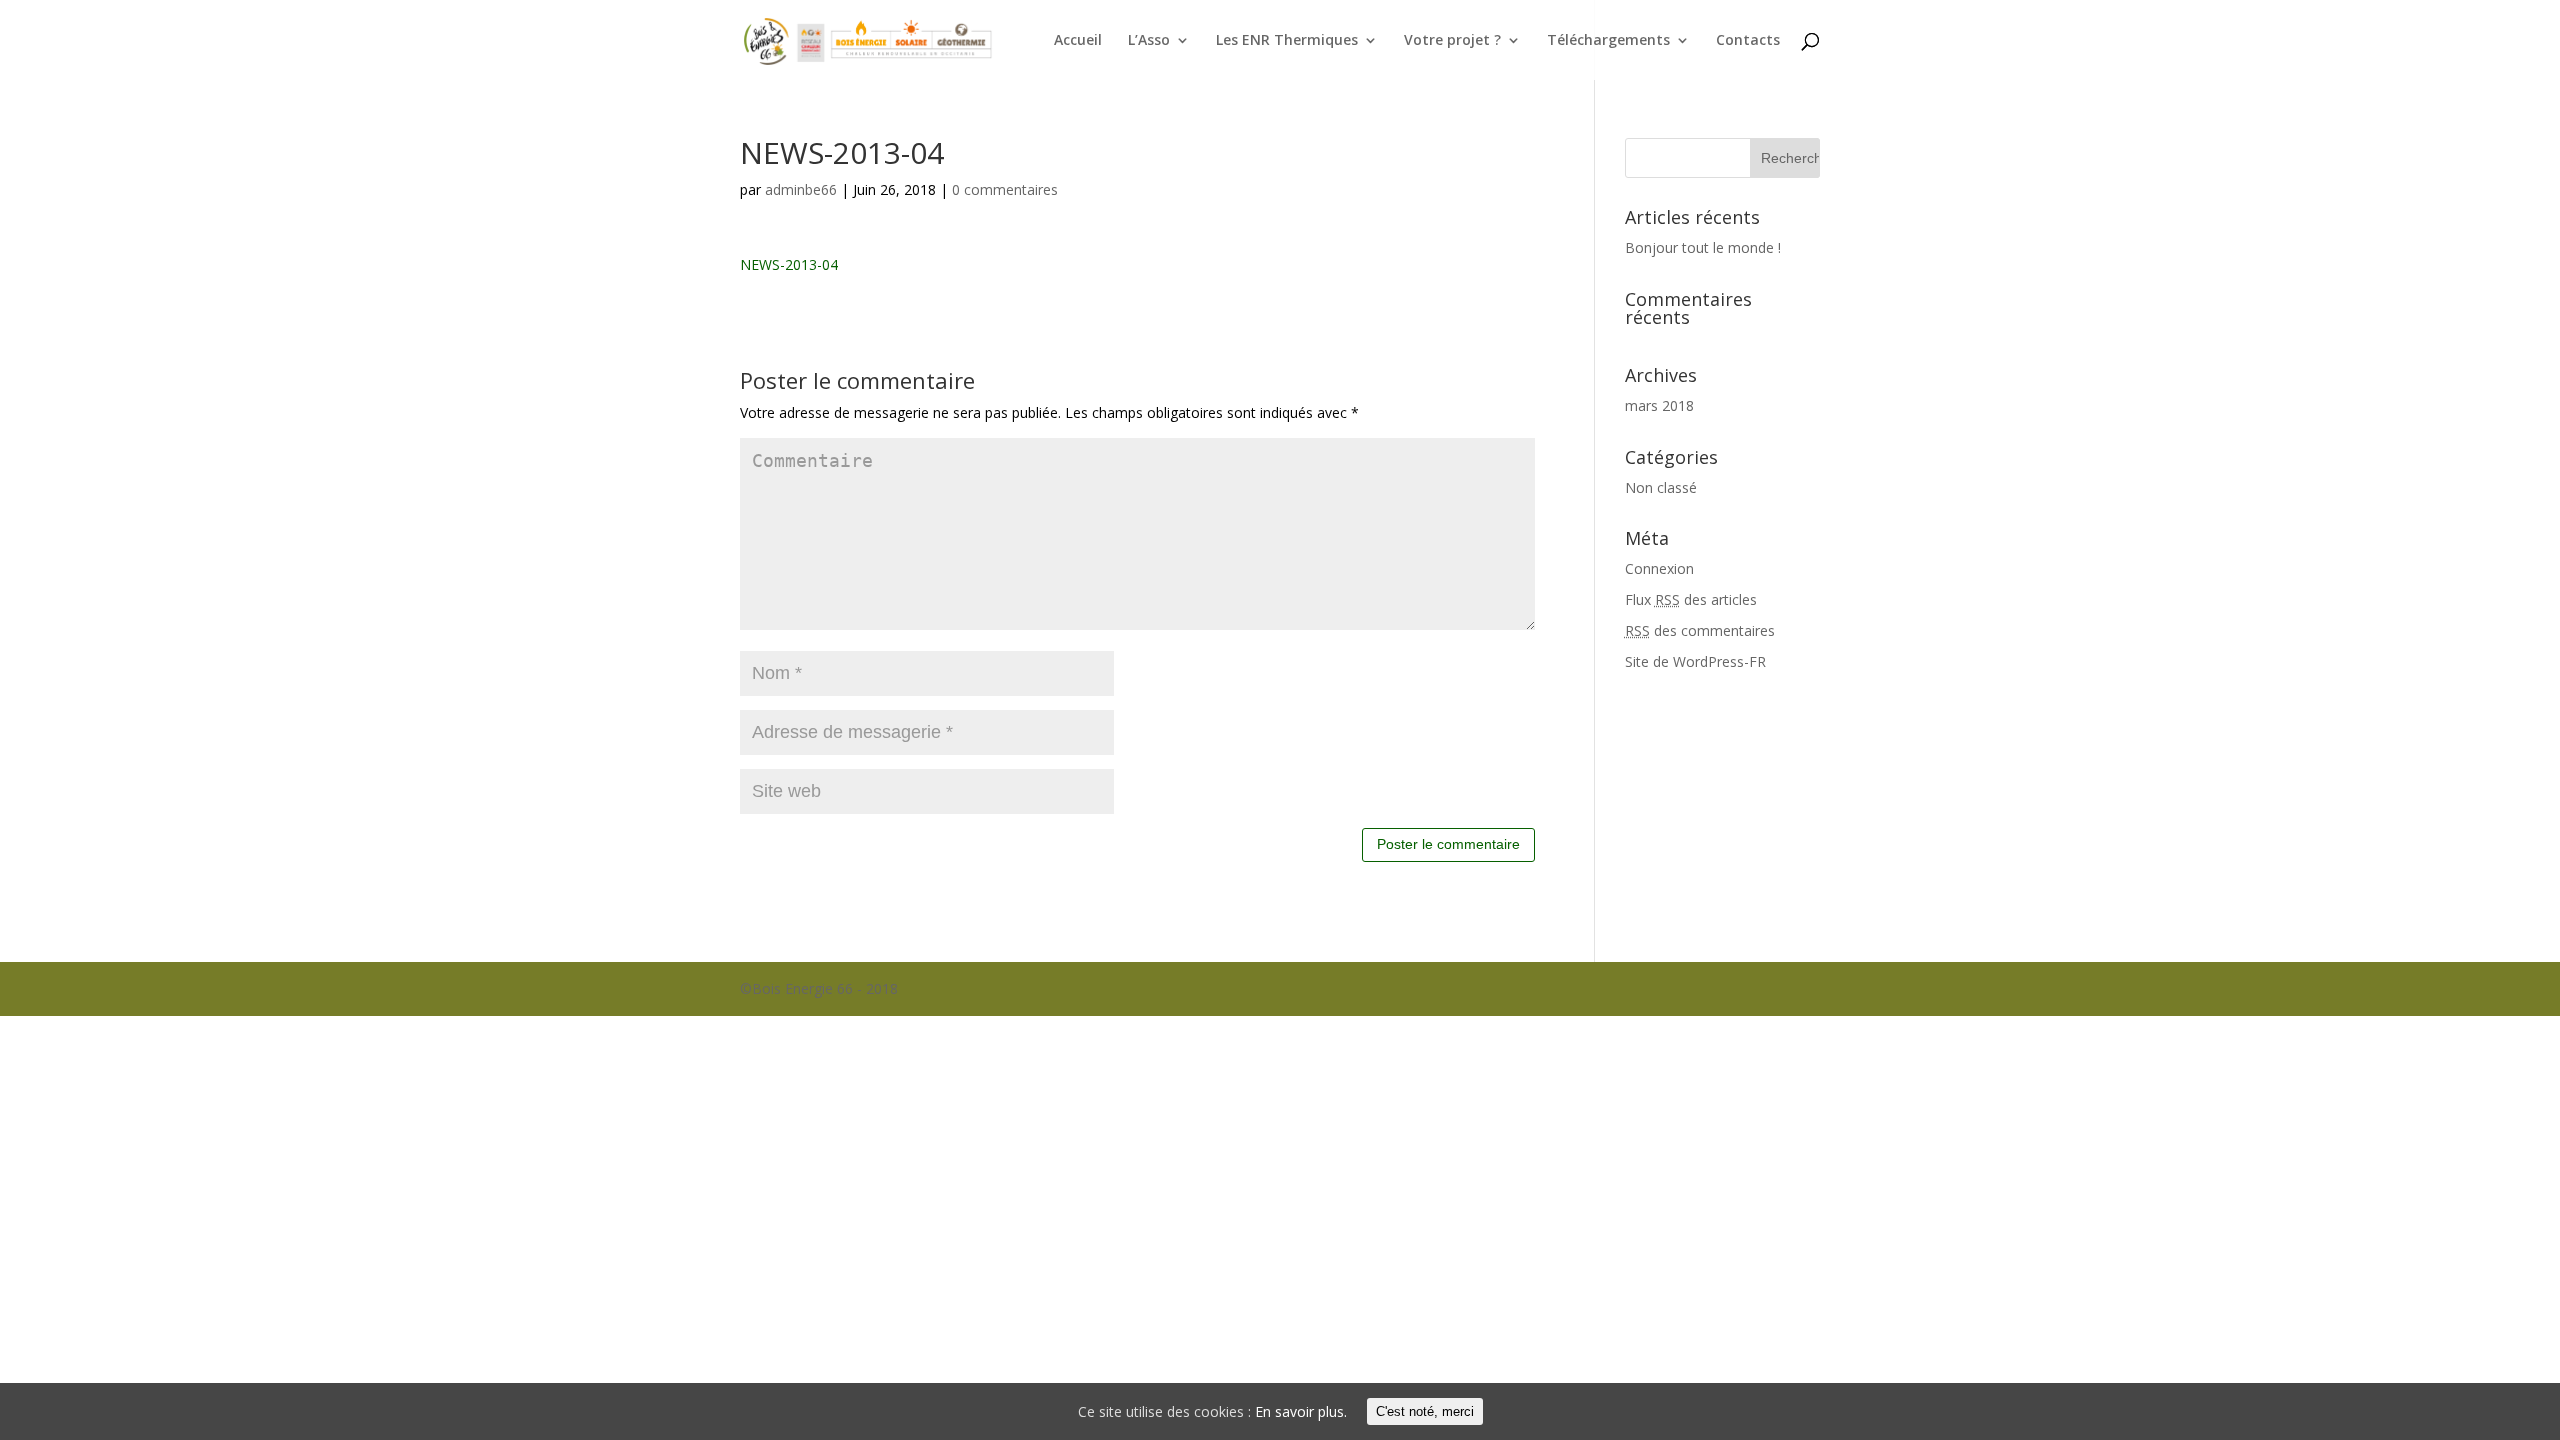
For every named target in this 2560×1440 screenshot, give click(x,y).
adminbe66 (801, 189)
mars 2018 (1659, 405)
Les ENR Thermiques (1287, 41)
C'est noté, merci (1425, 1411)
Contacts (1748, 41)
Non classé (1661, 487)
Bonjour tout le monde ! (1703, 247)
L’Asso (1149, 41)
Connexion (1659, 568)
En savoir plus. (1301, 1411)
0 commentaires (1005, 189)
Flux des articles (1691, 599)
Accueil (1078, 41)
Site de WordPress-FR (1695, 661)
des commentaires (1700, 630)
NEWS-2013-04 (789, 264)
